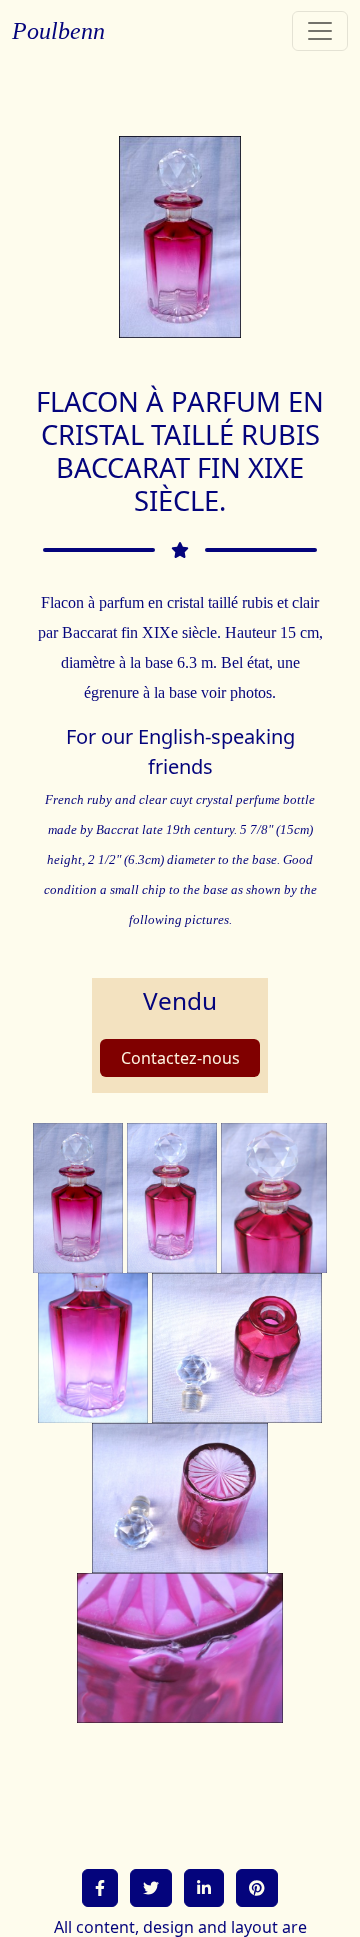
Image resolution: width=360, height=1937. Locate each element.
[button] (100, 1888)
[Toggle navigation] (320, 31)
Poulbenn (58, 31)
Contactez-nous (180, 1058)
